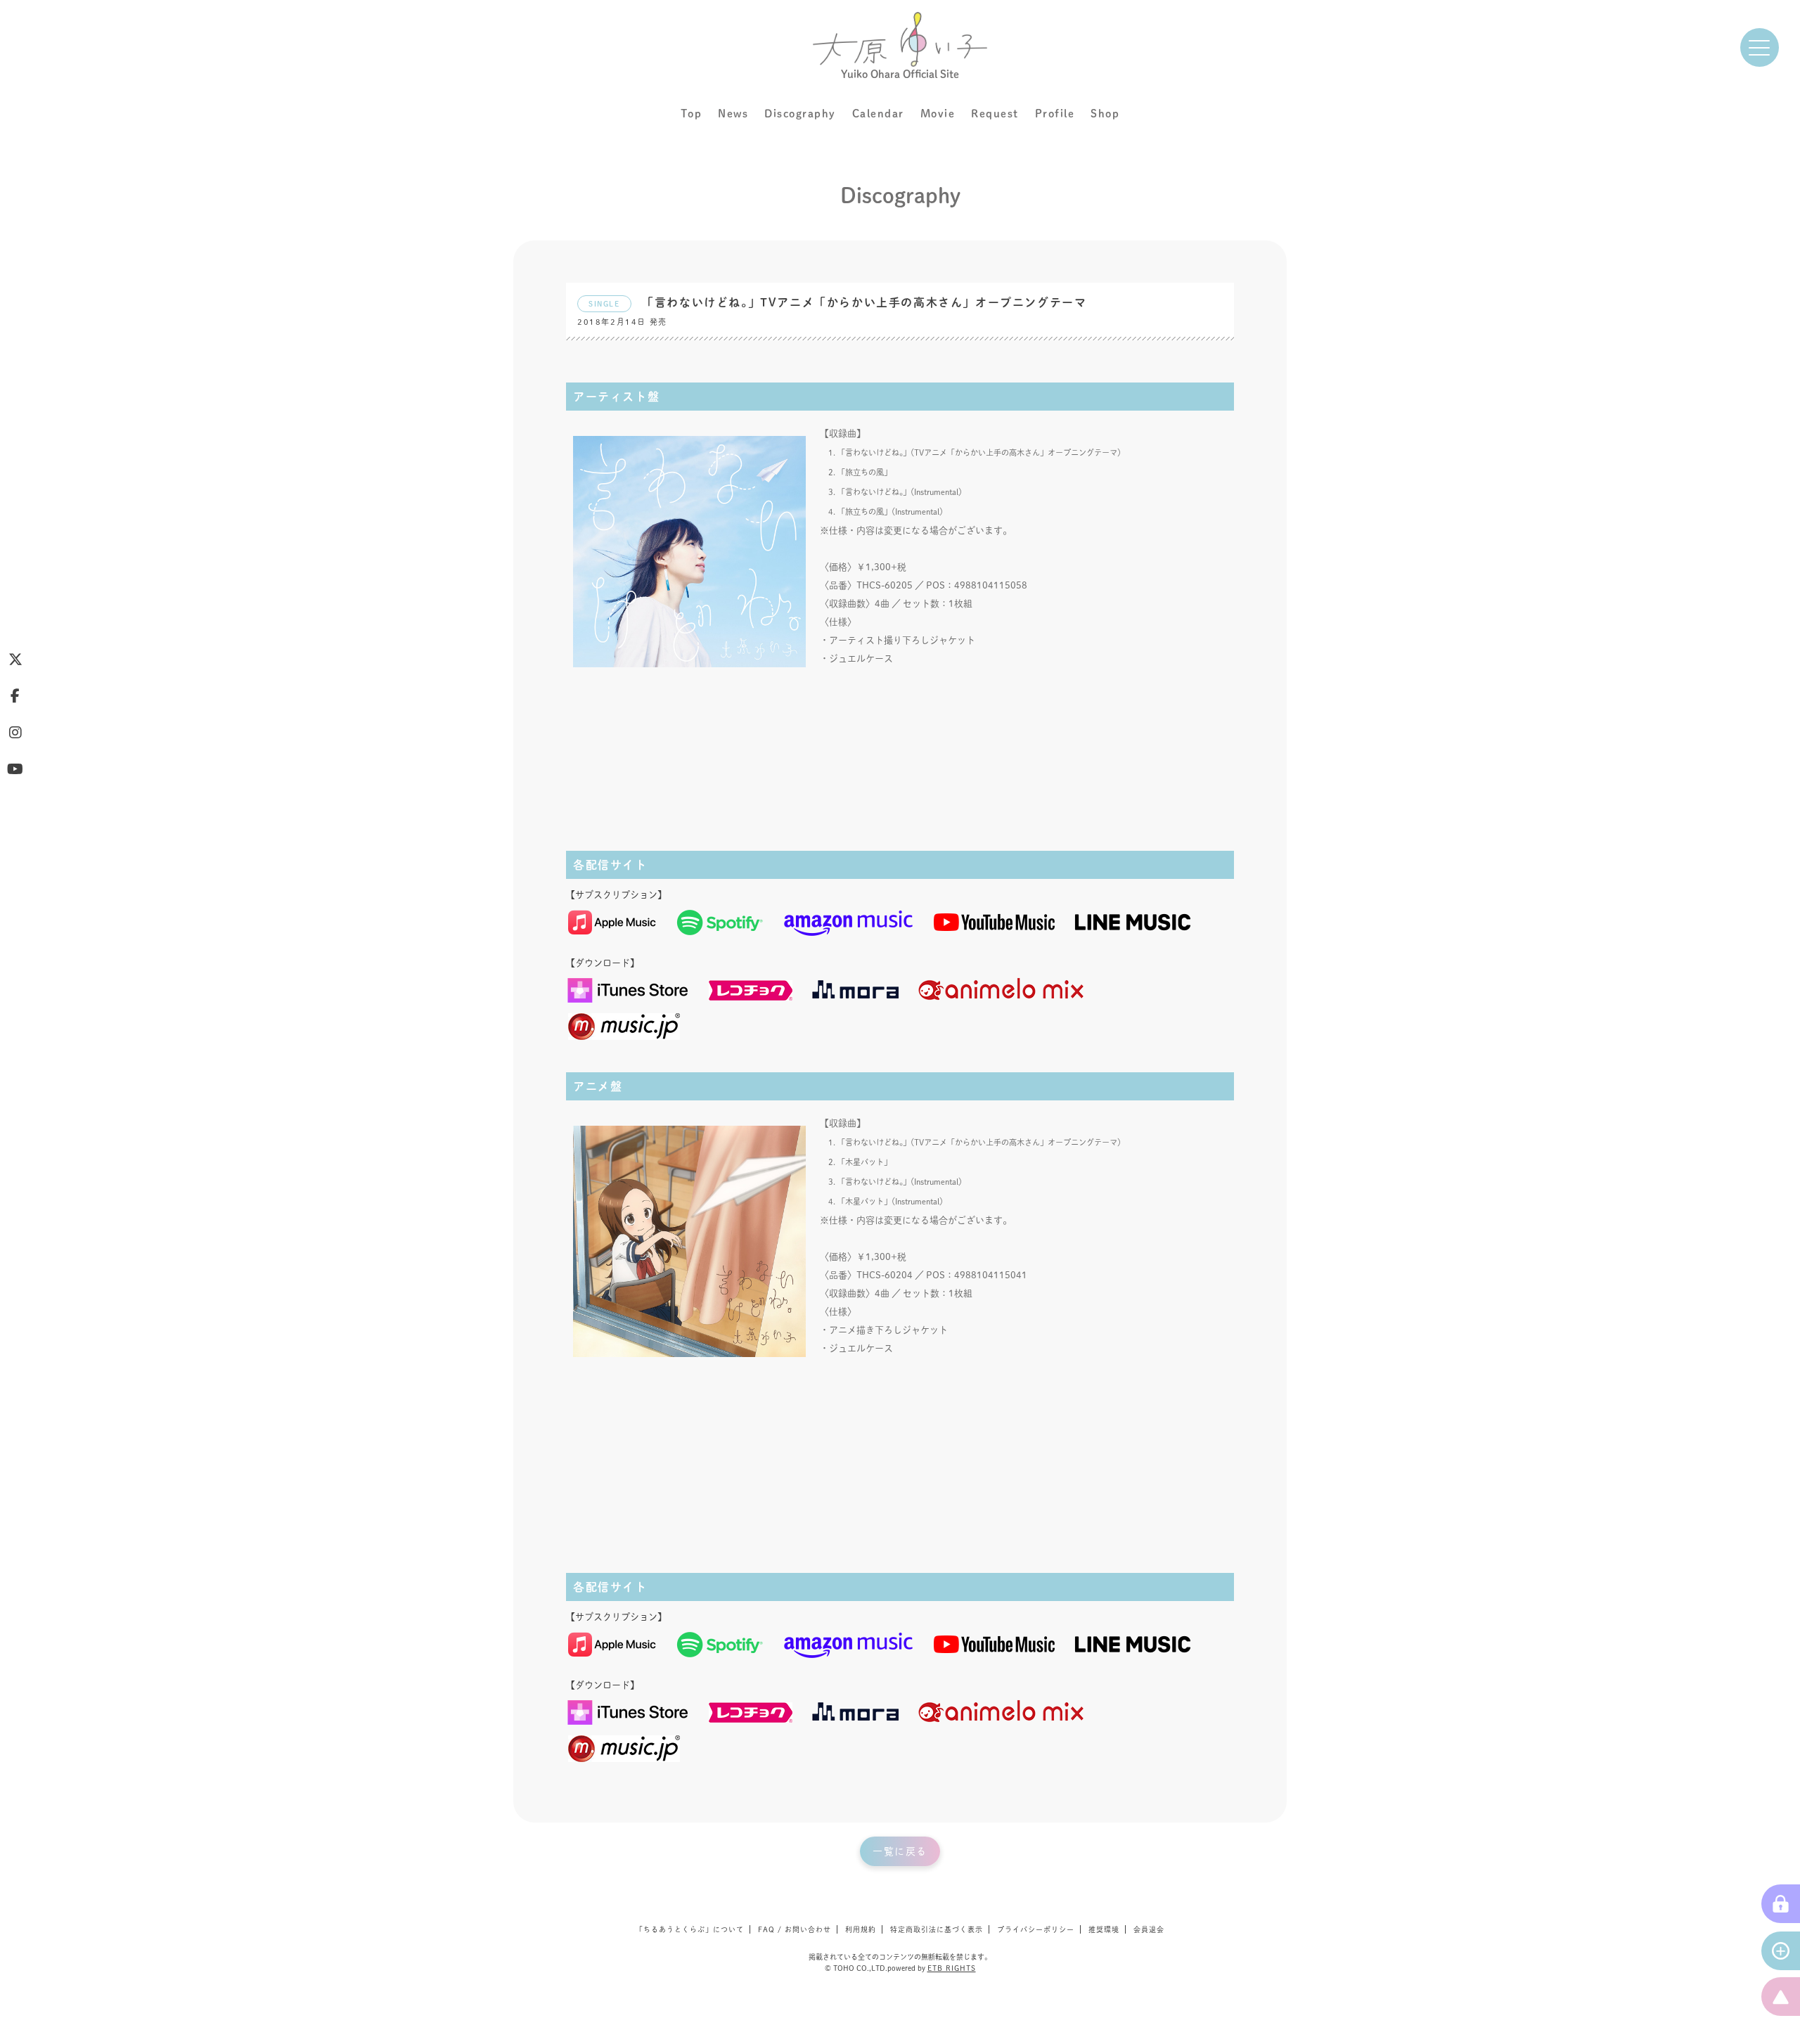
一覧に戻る (900, 1851)
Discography (800, 114)
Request (995, 114)
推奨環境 (1104, 1929)
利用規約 (861, 1929)
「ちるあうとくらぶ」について (690, 1929)
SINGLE (604, 304)
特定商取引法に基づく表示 (937, 1929)
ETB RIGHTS (952, 1968)
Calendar (878, 114)
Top (692, 114)
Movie (938, 114)
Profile (1055, 114)
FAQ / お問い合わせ (795, 1929)
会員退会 (1149, 1929)
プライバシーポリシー (1036, 1929)
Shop (1105, 114)
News (733, 114)
